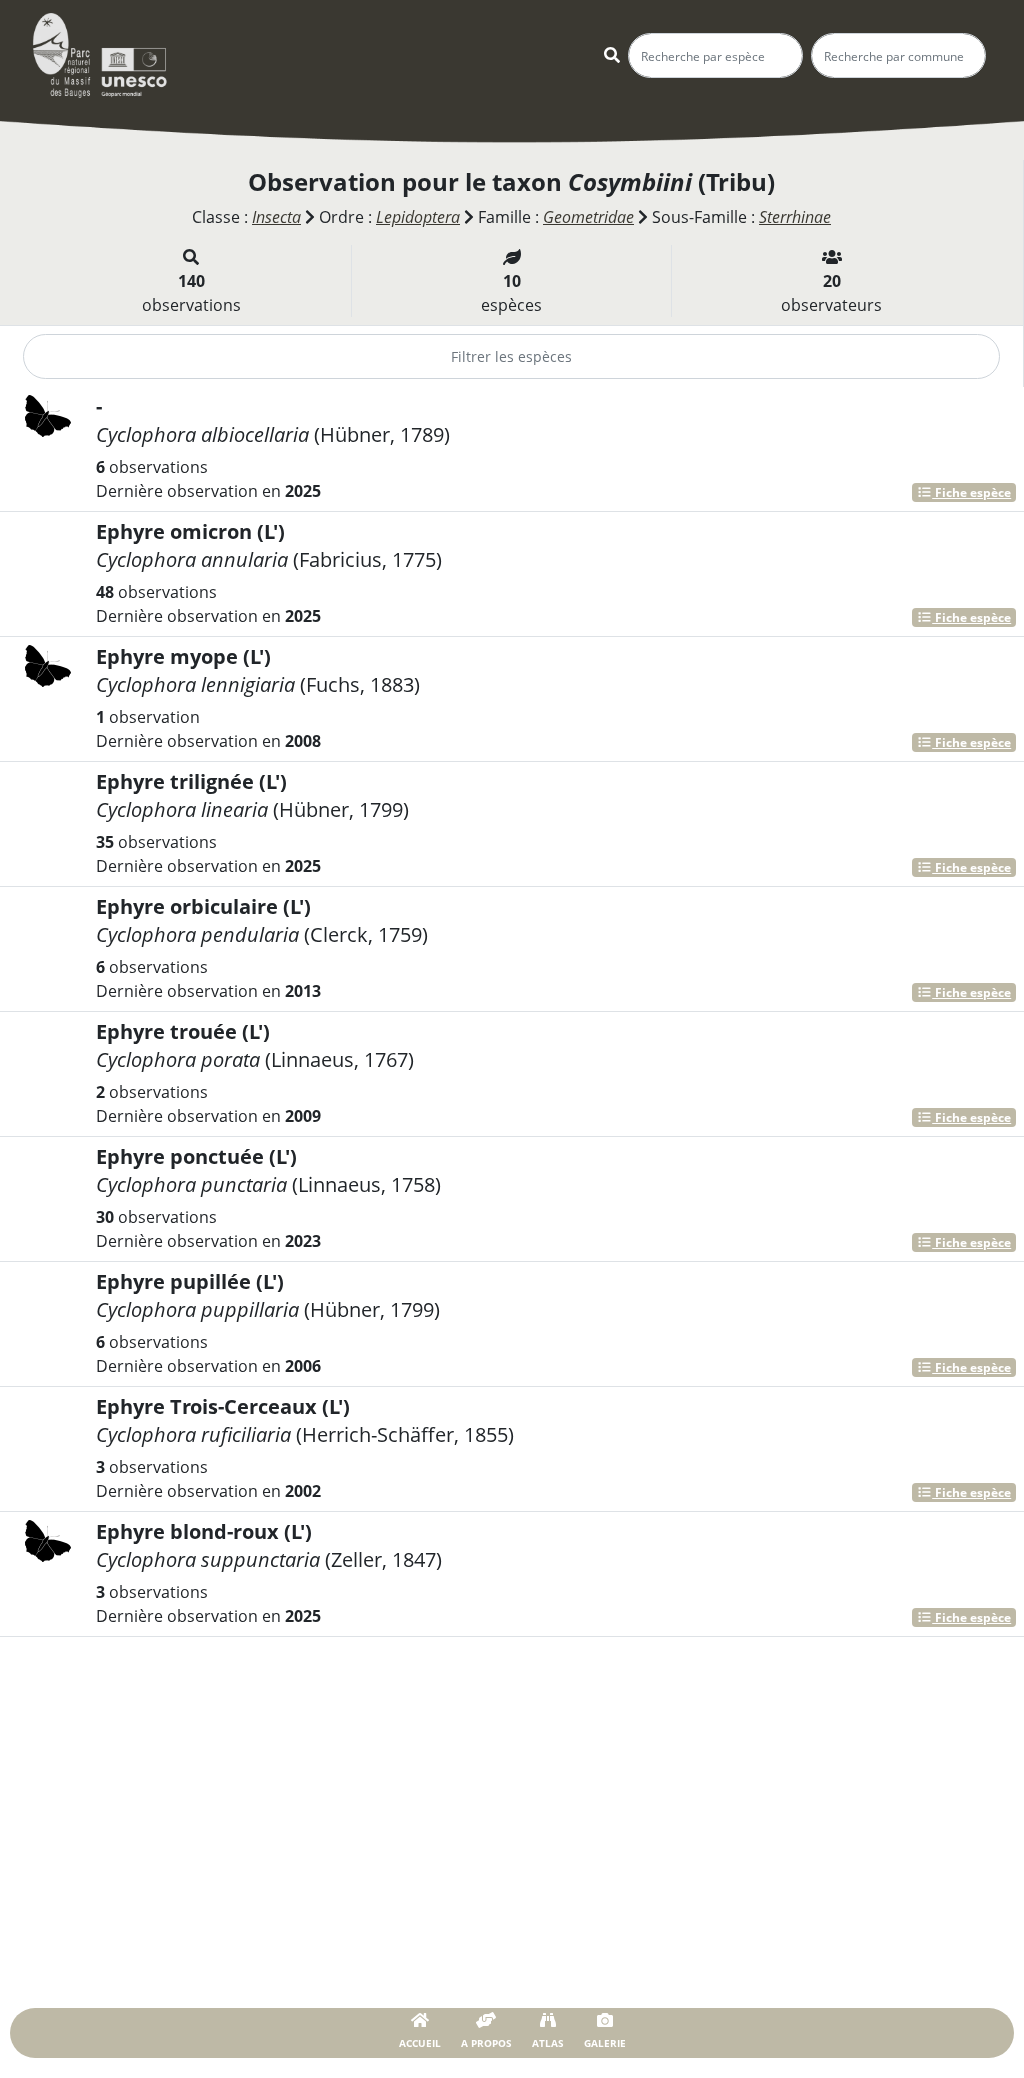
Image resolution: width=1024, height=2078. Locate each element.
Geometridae (588, 217)
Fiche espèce (971, 492)
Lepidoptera (418, 217)
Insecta (276, 217)
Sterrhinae (795, 217)
